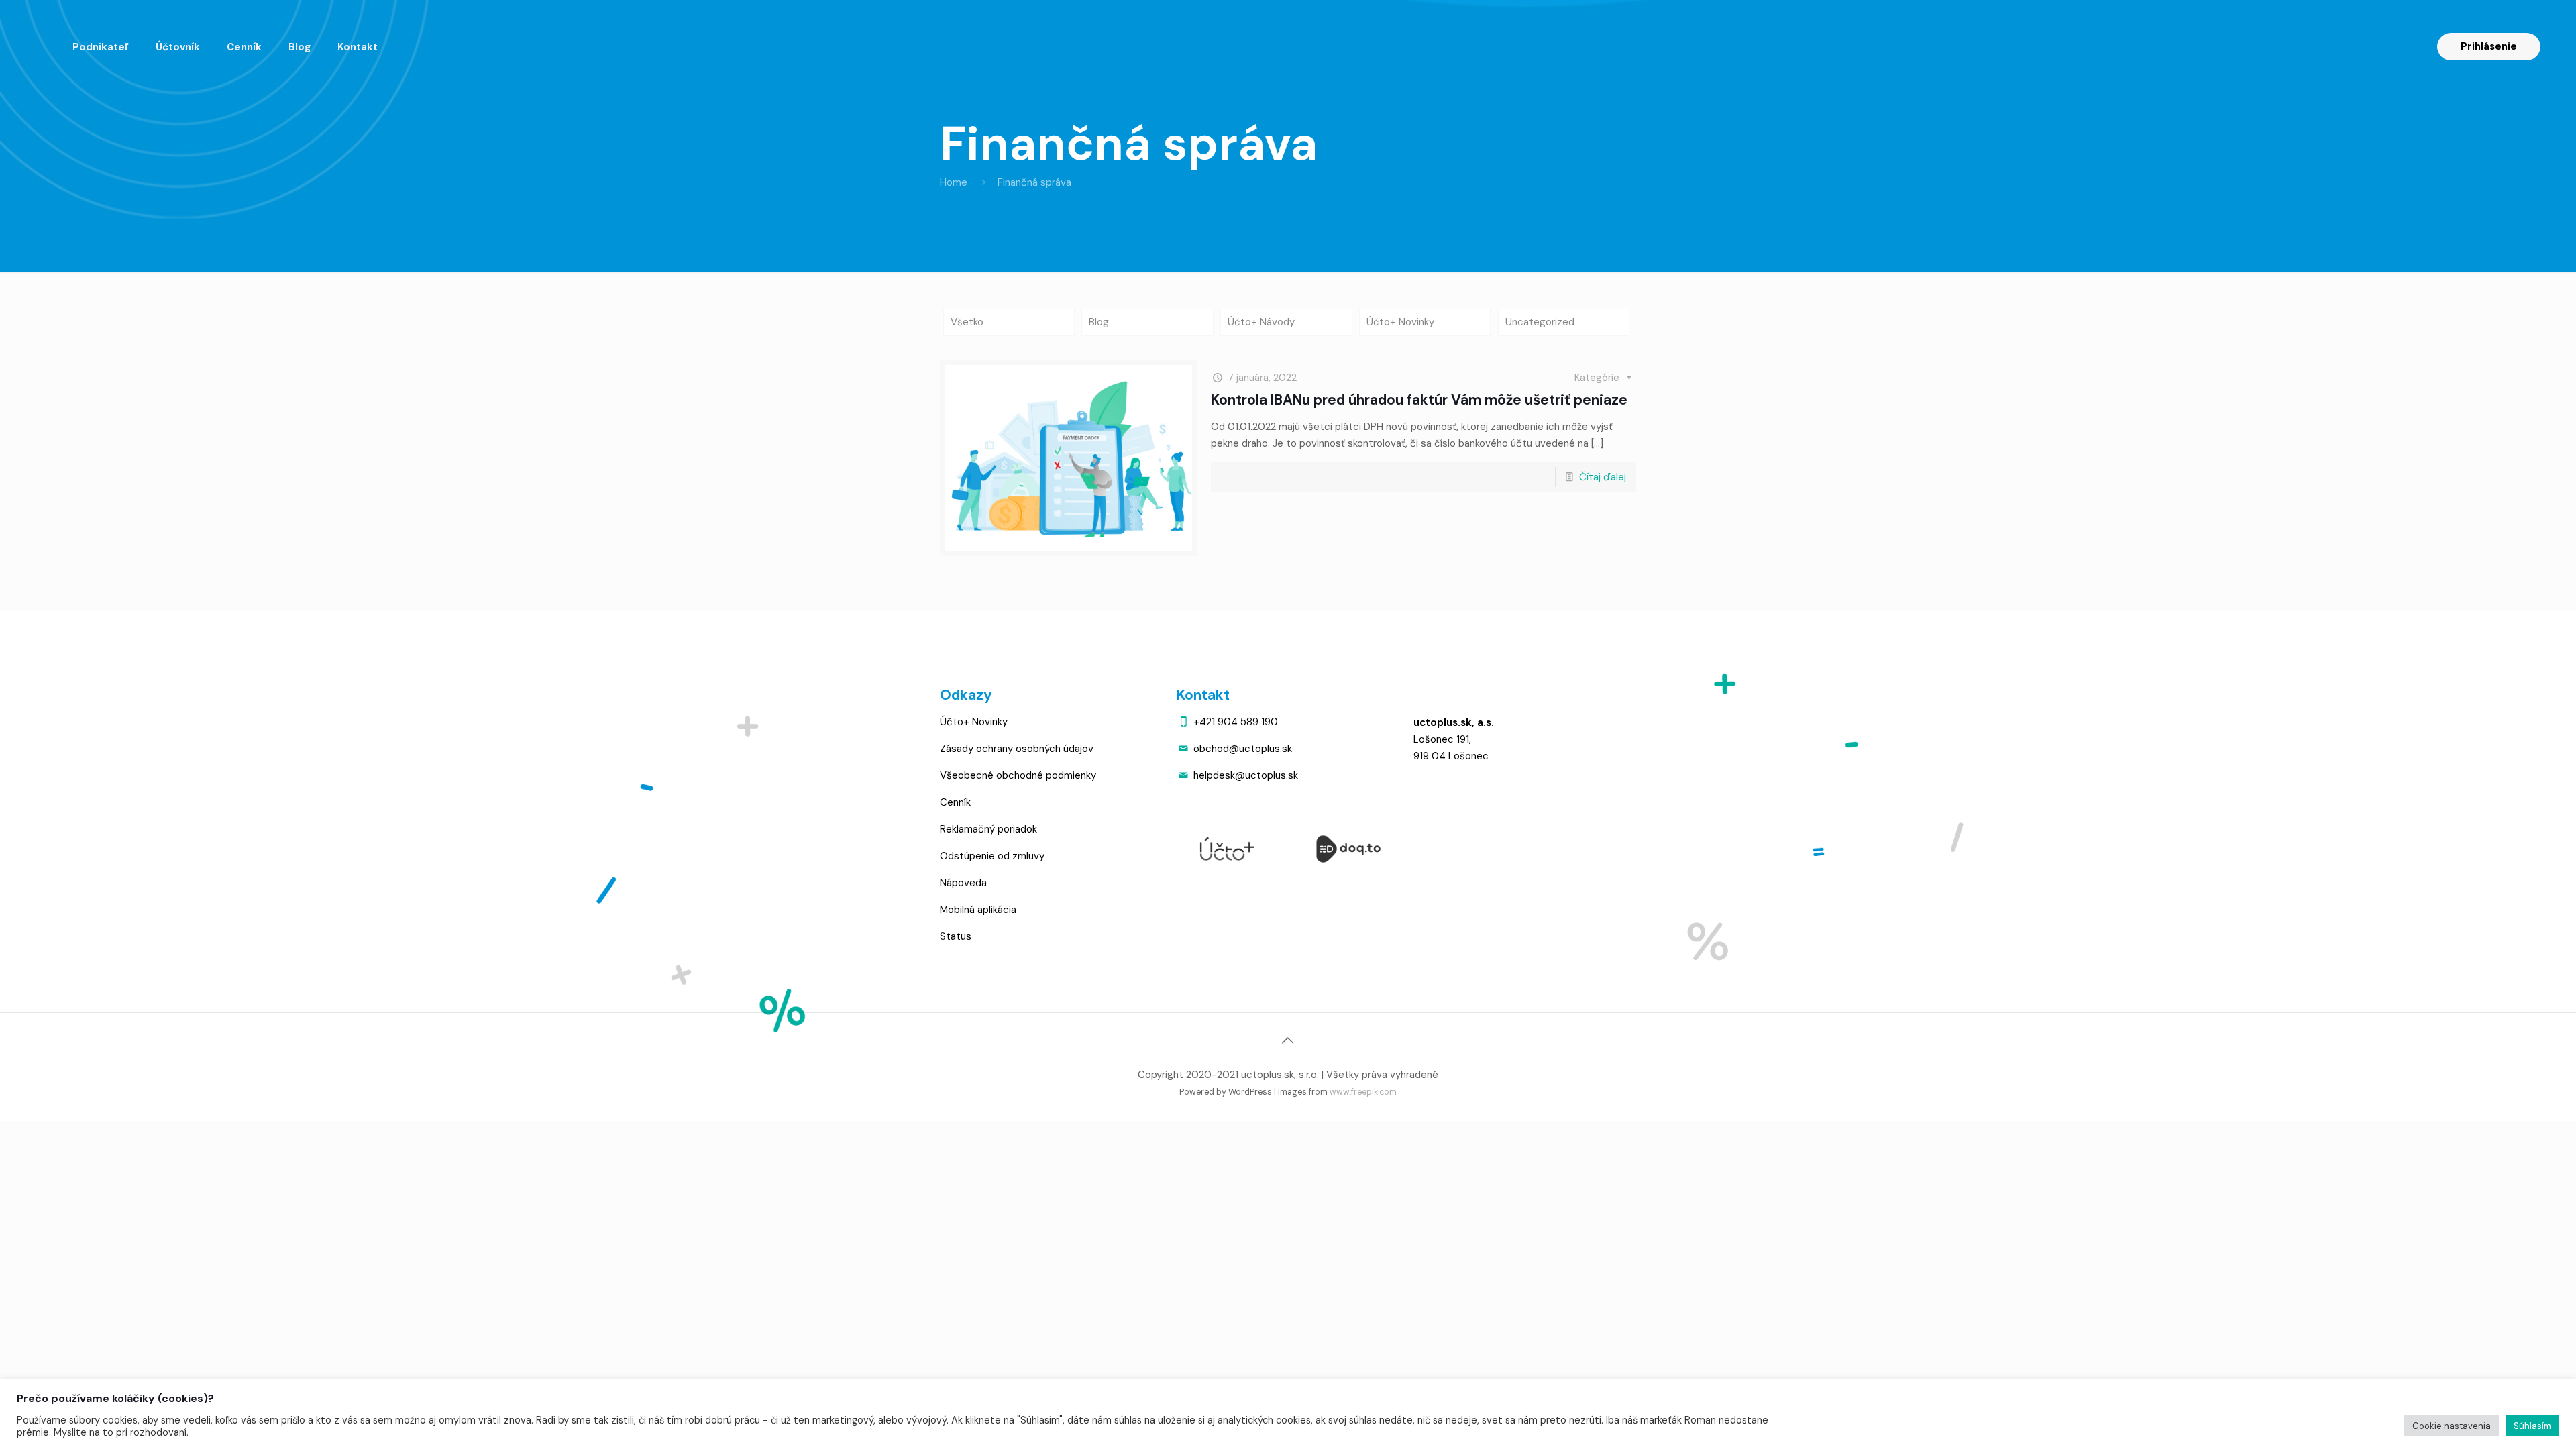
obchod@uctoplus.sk (1243, 749)
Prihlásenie (2489, 46)
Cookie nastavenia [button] (2452, 1426)
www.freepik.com (1363, 1092)
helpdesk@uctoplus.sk (1246, 775)
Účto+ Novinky (1400, 322)
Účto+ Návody (1261, 322)
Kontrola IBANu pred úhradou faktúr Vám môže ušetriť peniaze (1419, 400)
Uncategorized (1540, 322)
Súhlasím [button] (2532, 1426)
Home (954, 182)
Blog (1099, 322)
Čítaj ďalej (1603, 477)
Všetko (967, 322)
